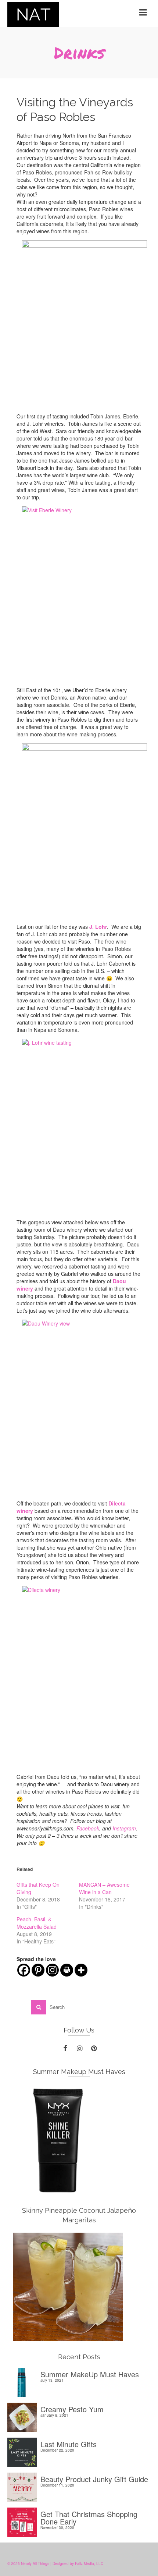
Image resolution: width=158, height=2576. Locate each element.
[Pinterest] (38, 1970)
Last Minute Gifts (69, 2443)
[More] (81, 1970)
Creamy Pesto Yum (72, 2408)
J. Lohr (98, 927)
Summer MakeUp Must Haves (90, 2373)
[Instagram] (52, 1970)
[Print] (67, 1970)
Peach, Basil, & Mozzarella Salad (37, 1923)
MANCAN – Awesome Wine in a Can (104, 1888)
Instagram (124, 1828)
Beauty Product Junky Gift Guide (94, 2478)
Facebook (88, 1828)
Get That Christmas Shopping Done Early (89, 2517)
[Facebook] (24, 1970)
